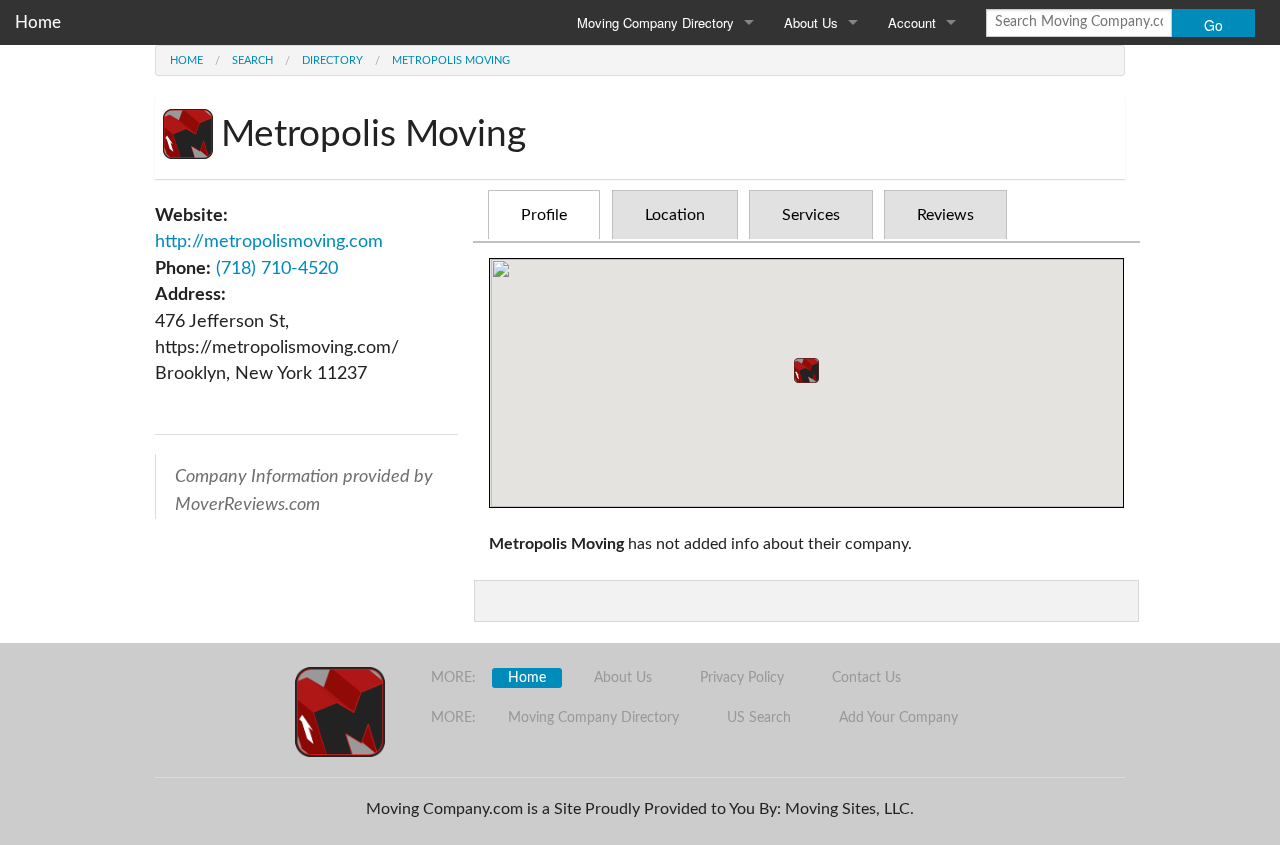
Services (811, 215)
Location (675, 215)
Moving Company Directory (655, 22)
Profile (544, 215)
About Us (811, 22)
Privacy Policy (742, 678)
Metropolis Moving (451, 60)
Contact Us (866, 678)
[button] (806, 370)
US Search (759, 718)
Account (912, 22)
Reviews (945, 215)
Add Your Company (898, 718)
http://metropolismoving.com (269, 241)
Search (252, 60)
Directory (332, 60)
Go (1213, 25)
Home (38, 22)
